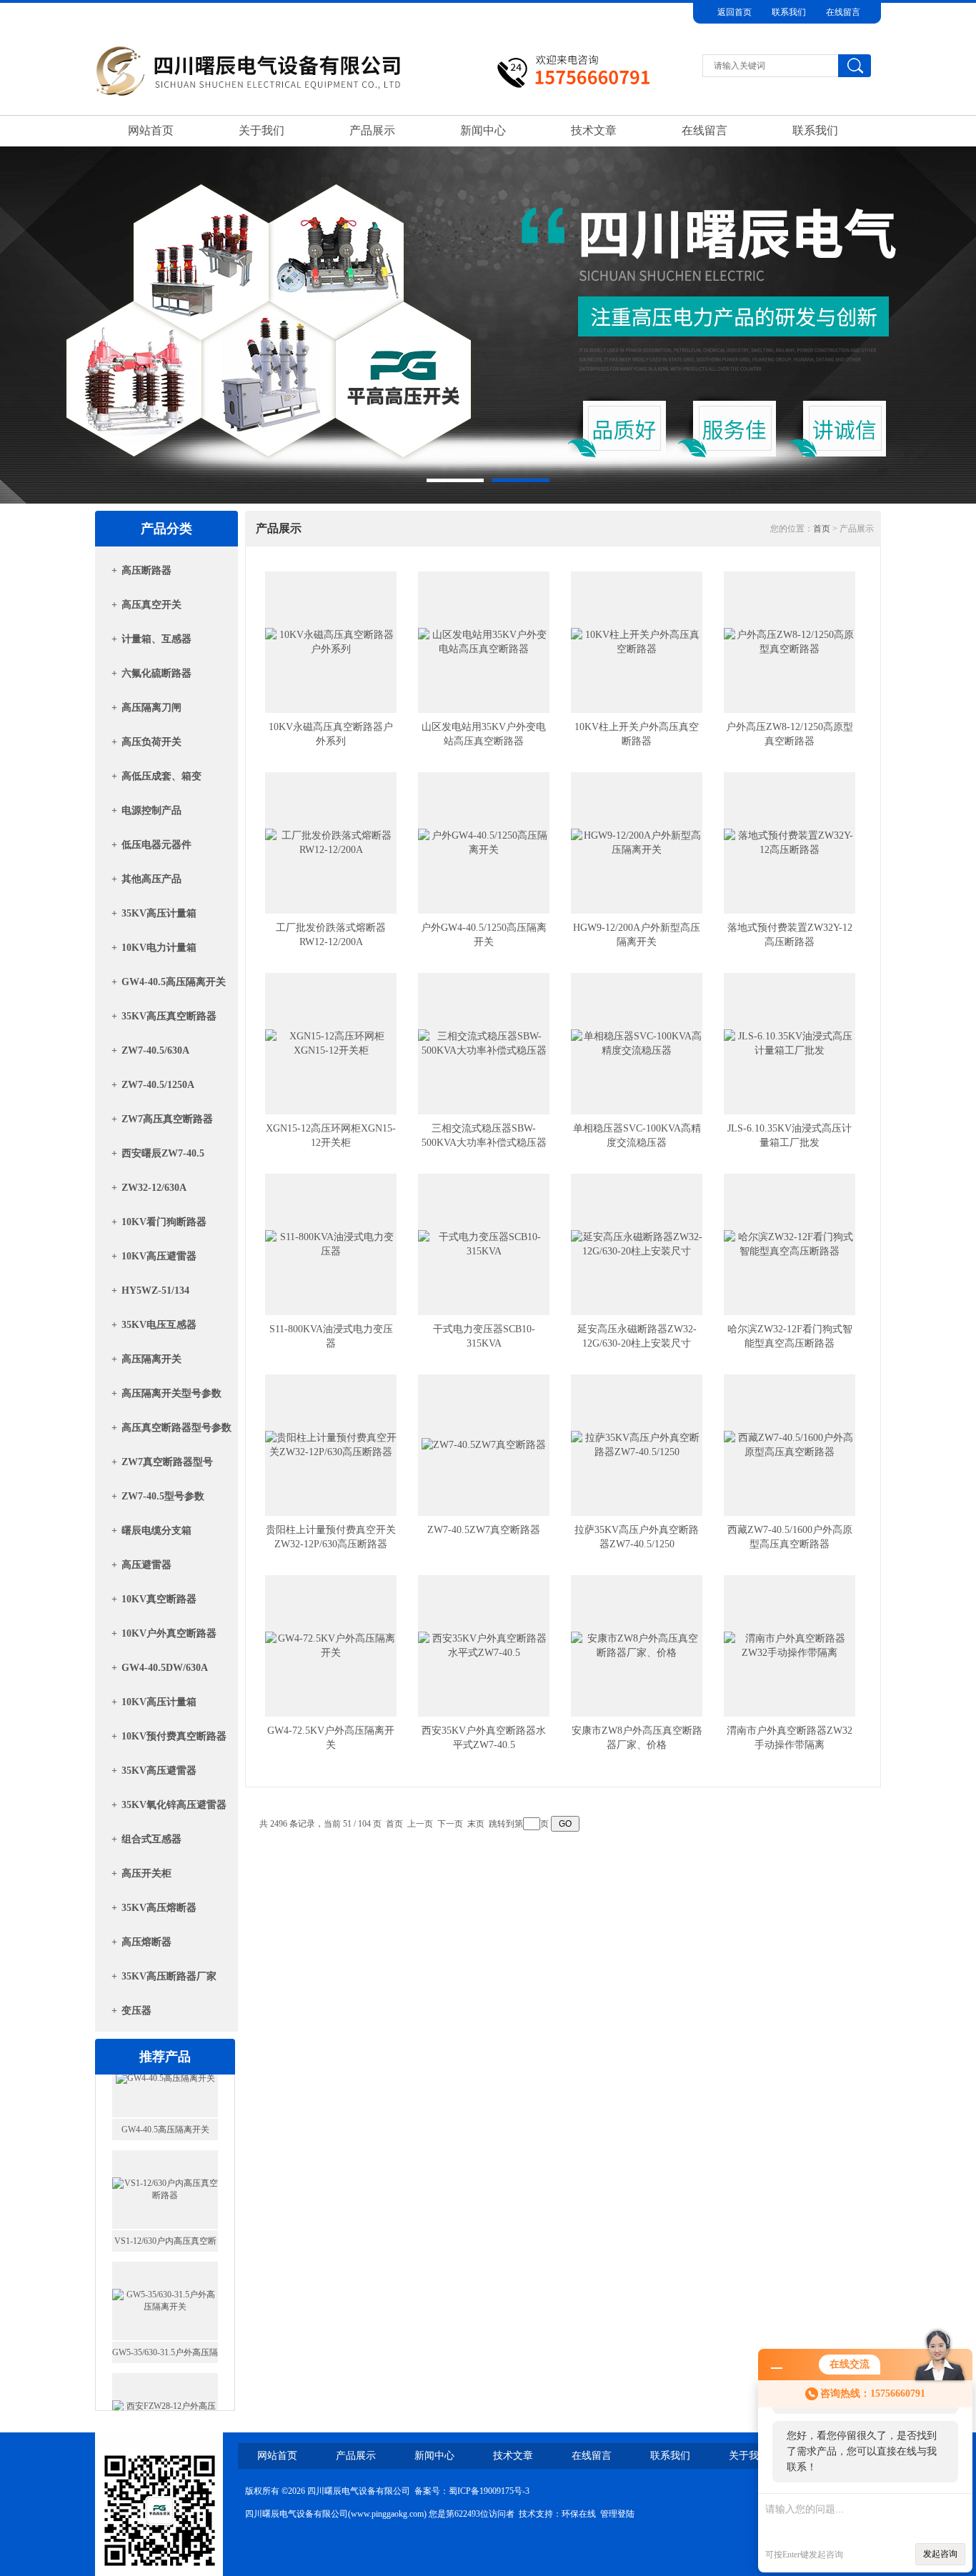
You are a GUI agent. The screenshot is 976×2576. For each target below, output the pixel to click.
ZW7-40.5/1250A (158, 1085)
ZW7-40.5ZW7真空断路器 (484, 1530)
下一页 (450, 1824)
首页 (822, 529)
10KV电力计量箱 (159, 948)
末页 (476, 1824)
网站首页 (151, 130)
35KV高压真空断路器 (169, 1016)
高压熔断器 (146, 1942)
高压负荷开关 (151, 742)
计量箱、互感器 (156, 639)
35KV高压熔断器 (159, 1908)
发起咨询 (940, 2554)
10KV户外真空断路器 (169, 1633)
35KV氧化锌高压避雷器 (174, 1805)
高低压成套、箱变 (161, 776)
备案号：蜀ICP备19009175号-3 (472, 2491)
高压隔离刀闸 (151, 708)
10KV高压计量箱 (159, 1702)
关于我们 (262, 130)
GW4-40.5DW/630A (165, 1668)
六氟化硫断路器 (156, 673)
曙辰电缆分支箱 (156, 1531)
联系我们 (789, 12)
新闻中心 (483, 130)
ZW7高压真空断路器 (167, 1119)
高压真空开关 (151, 605)
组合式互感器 (151, 1839)
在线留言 (843, 12)
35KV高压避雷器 (159, 1771)
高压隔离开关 (151, 1359)
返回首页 (735, 12)
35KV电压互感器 (159, 1325)
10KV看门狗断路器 (164, 1222)
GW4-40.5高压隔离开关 (174, 982)
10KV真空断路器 (159, 1599)
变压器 (136, 2011)
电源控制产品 (151, 810)
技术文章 (594, 130)
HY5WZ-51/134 (155, 1291)
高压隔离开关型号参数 (171, 1393)
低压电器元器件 (156, 845)
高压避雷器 (146, 1565)
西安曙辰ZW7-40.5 (163, 1153)
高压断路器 (146, 570)
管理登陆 (617, 2514)
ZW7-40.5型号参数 (163, 1496)
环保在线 (579, 2514)
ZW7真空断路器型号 (167, 1462)
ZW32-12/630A (154, 1188)
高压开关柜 (146, 1873)
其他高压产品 (151, 879)
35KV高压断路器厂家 (169, 1976)
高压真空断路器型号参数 (176, 1428)
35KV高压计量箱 (159, 913)
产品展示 (372, 130)
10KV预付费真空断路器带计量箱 (174, 1741)
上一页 (420, 1824)
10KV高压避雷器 (159, 1256)
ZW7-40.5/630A (155, 1050)
